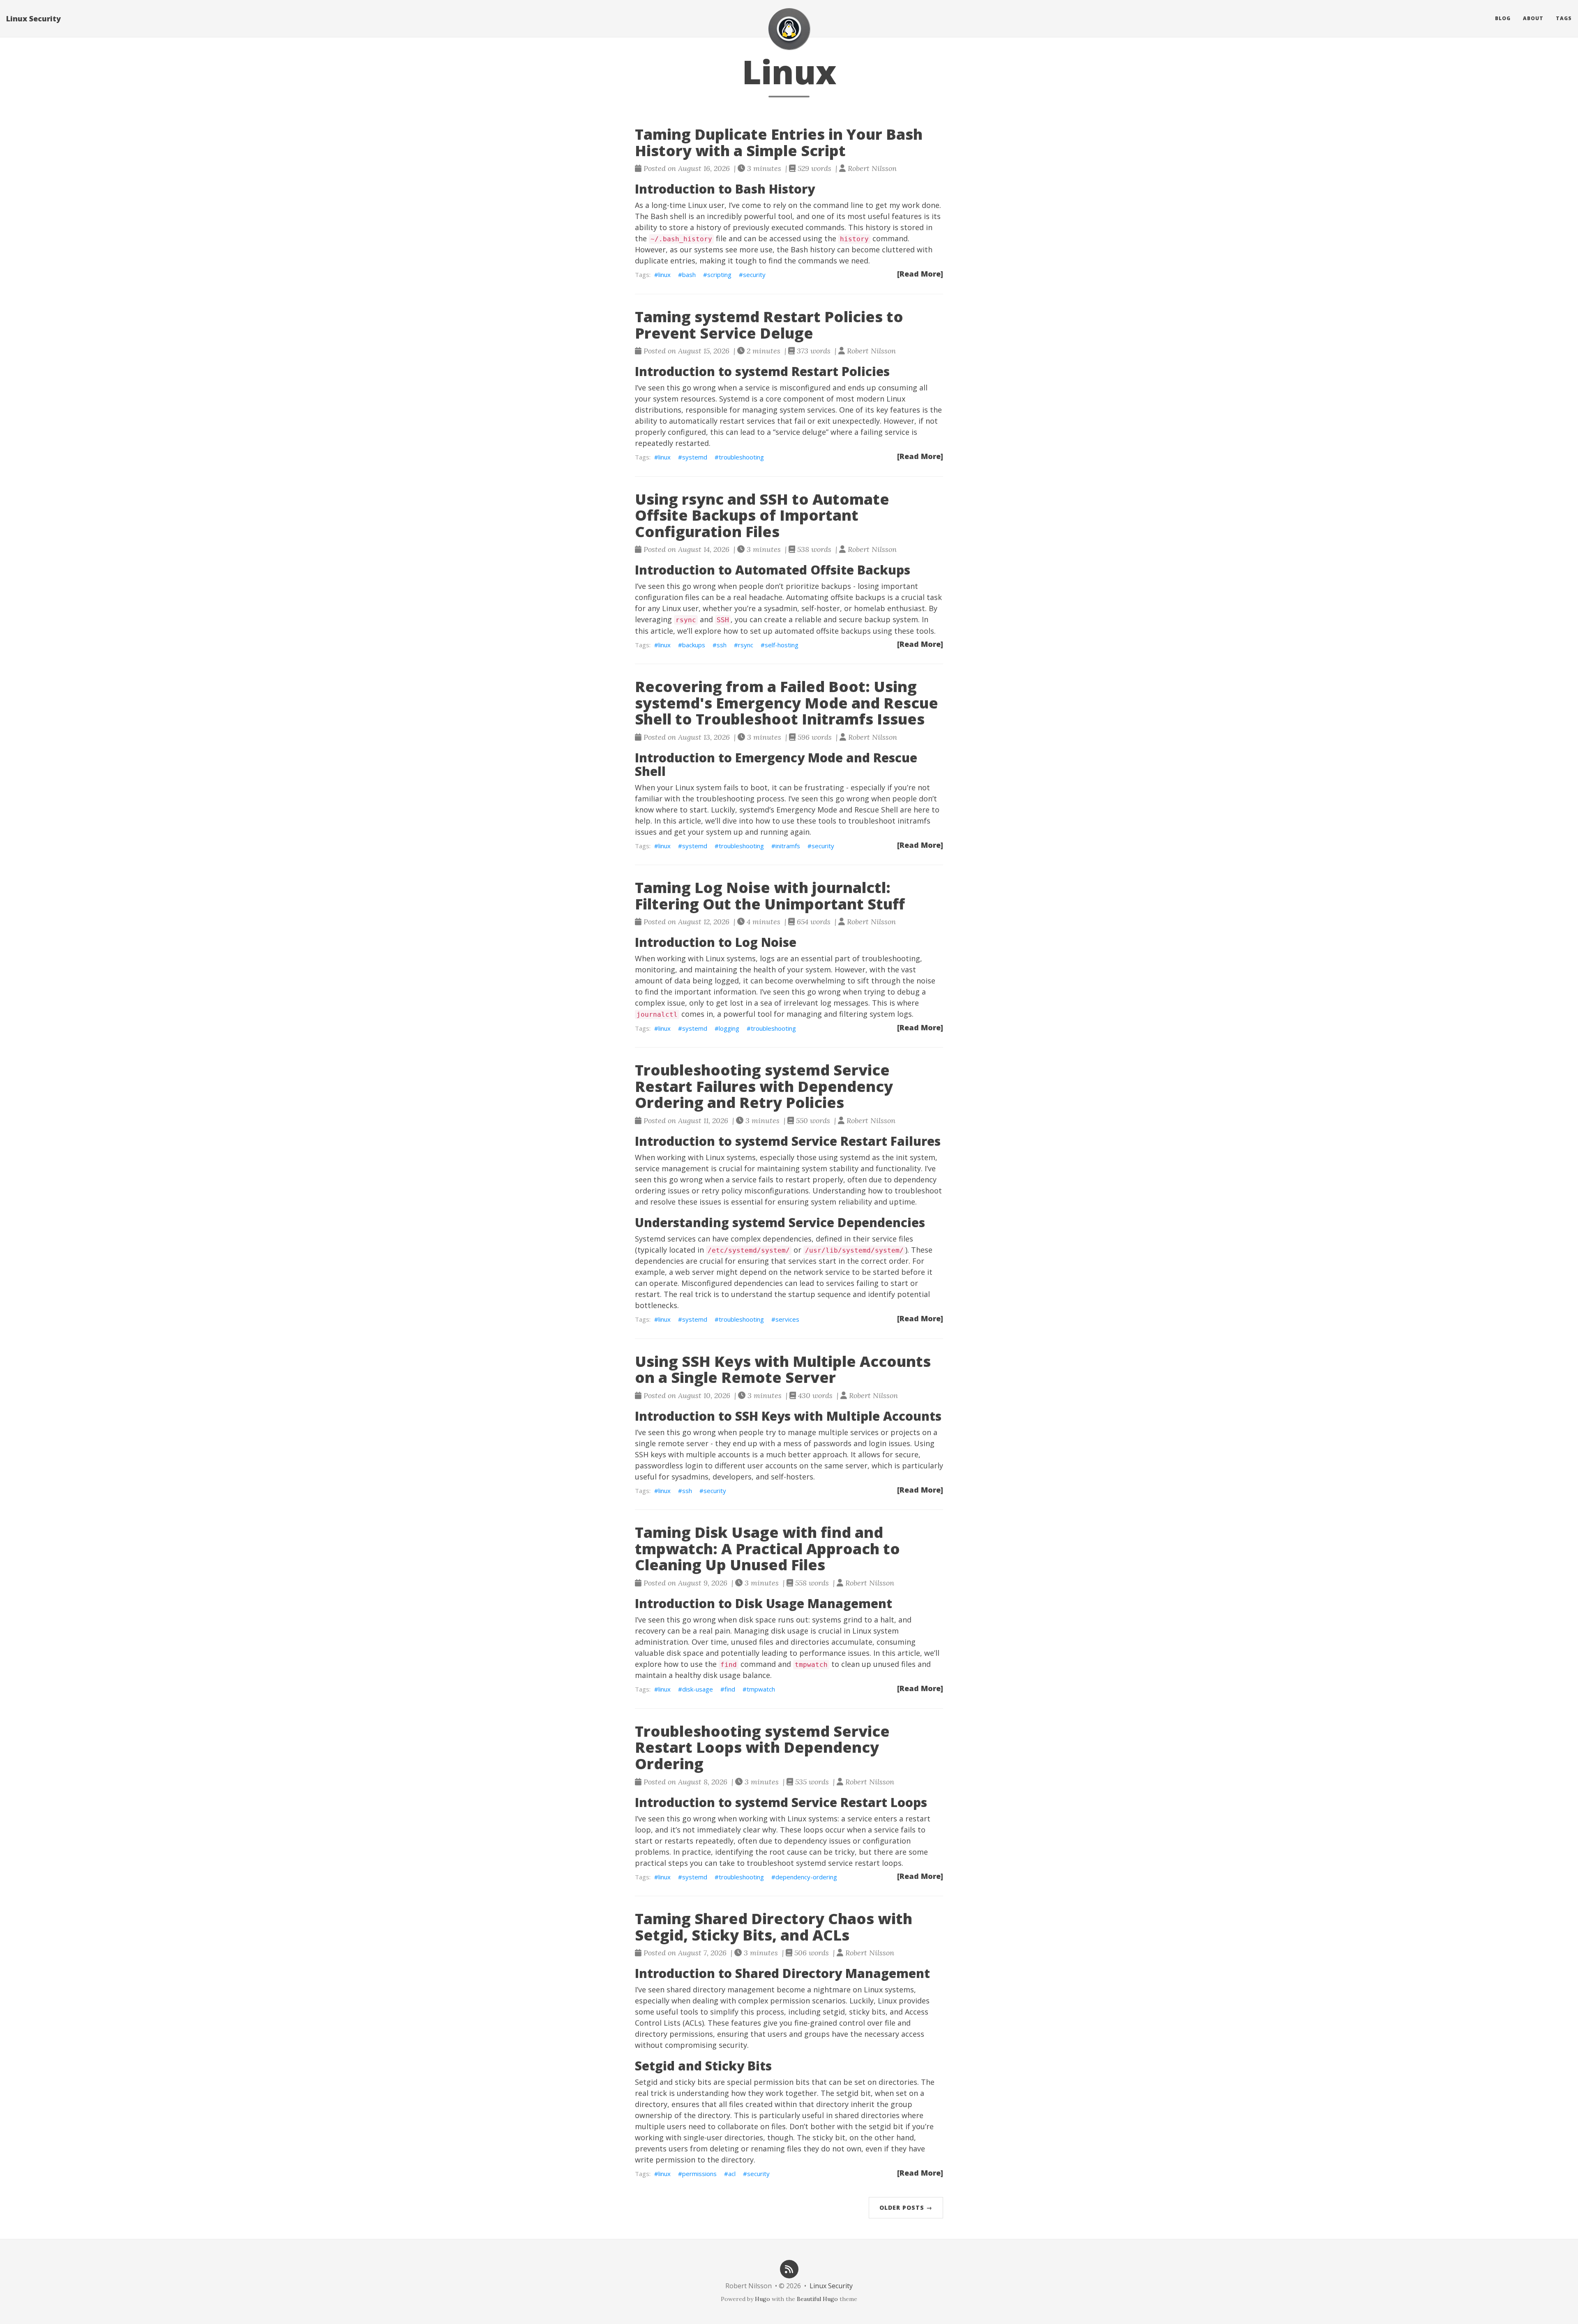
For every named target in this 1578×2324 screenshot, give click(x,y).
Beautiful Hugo (817, 2299)
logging (729, 1028)
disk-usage (698, 1689)
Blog (1503, 18)
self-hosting (782, 645)
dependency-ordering (806, 1877)
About (1533, 18)
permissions (699, 2174)
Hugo (762, 2299)
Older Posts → (906, 2207)
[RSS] (789, 2268)
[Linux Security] (789, 29)
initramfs (788, 846)
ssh (722, 645)
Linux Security (33, 18)
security (754, 275)
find (730, 1689)
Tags (1564, 18)
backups (694, 645)
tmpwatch (761, 1689)
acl (732, 2174)
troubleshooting (741, 457)
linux (664, 275)
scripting (719, 275)
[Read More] (920, 274)
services (787, 1319)
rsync (746, 645)
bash (689, 275)
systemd (695, 457)
